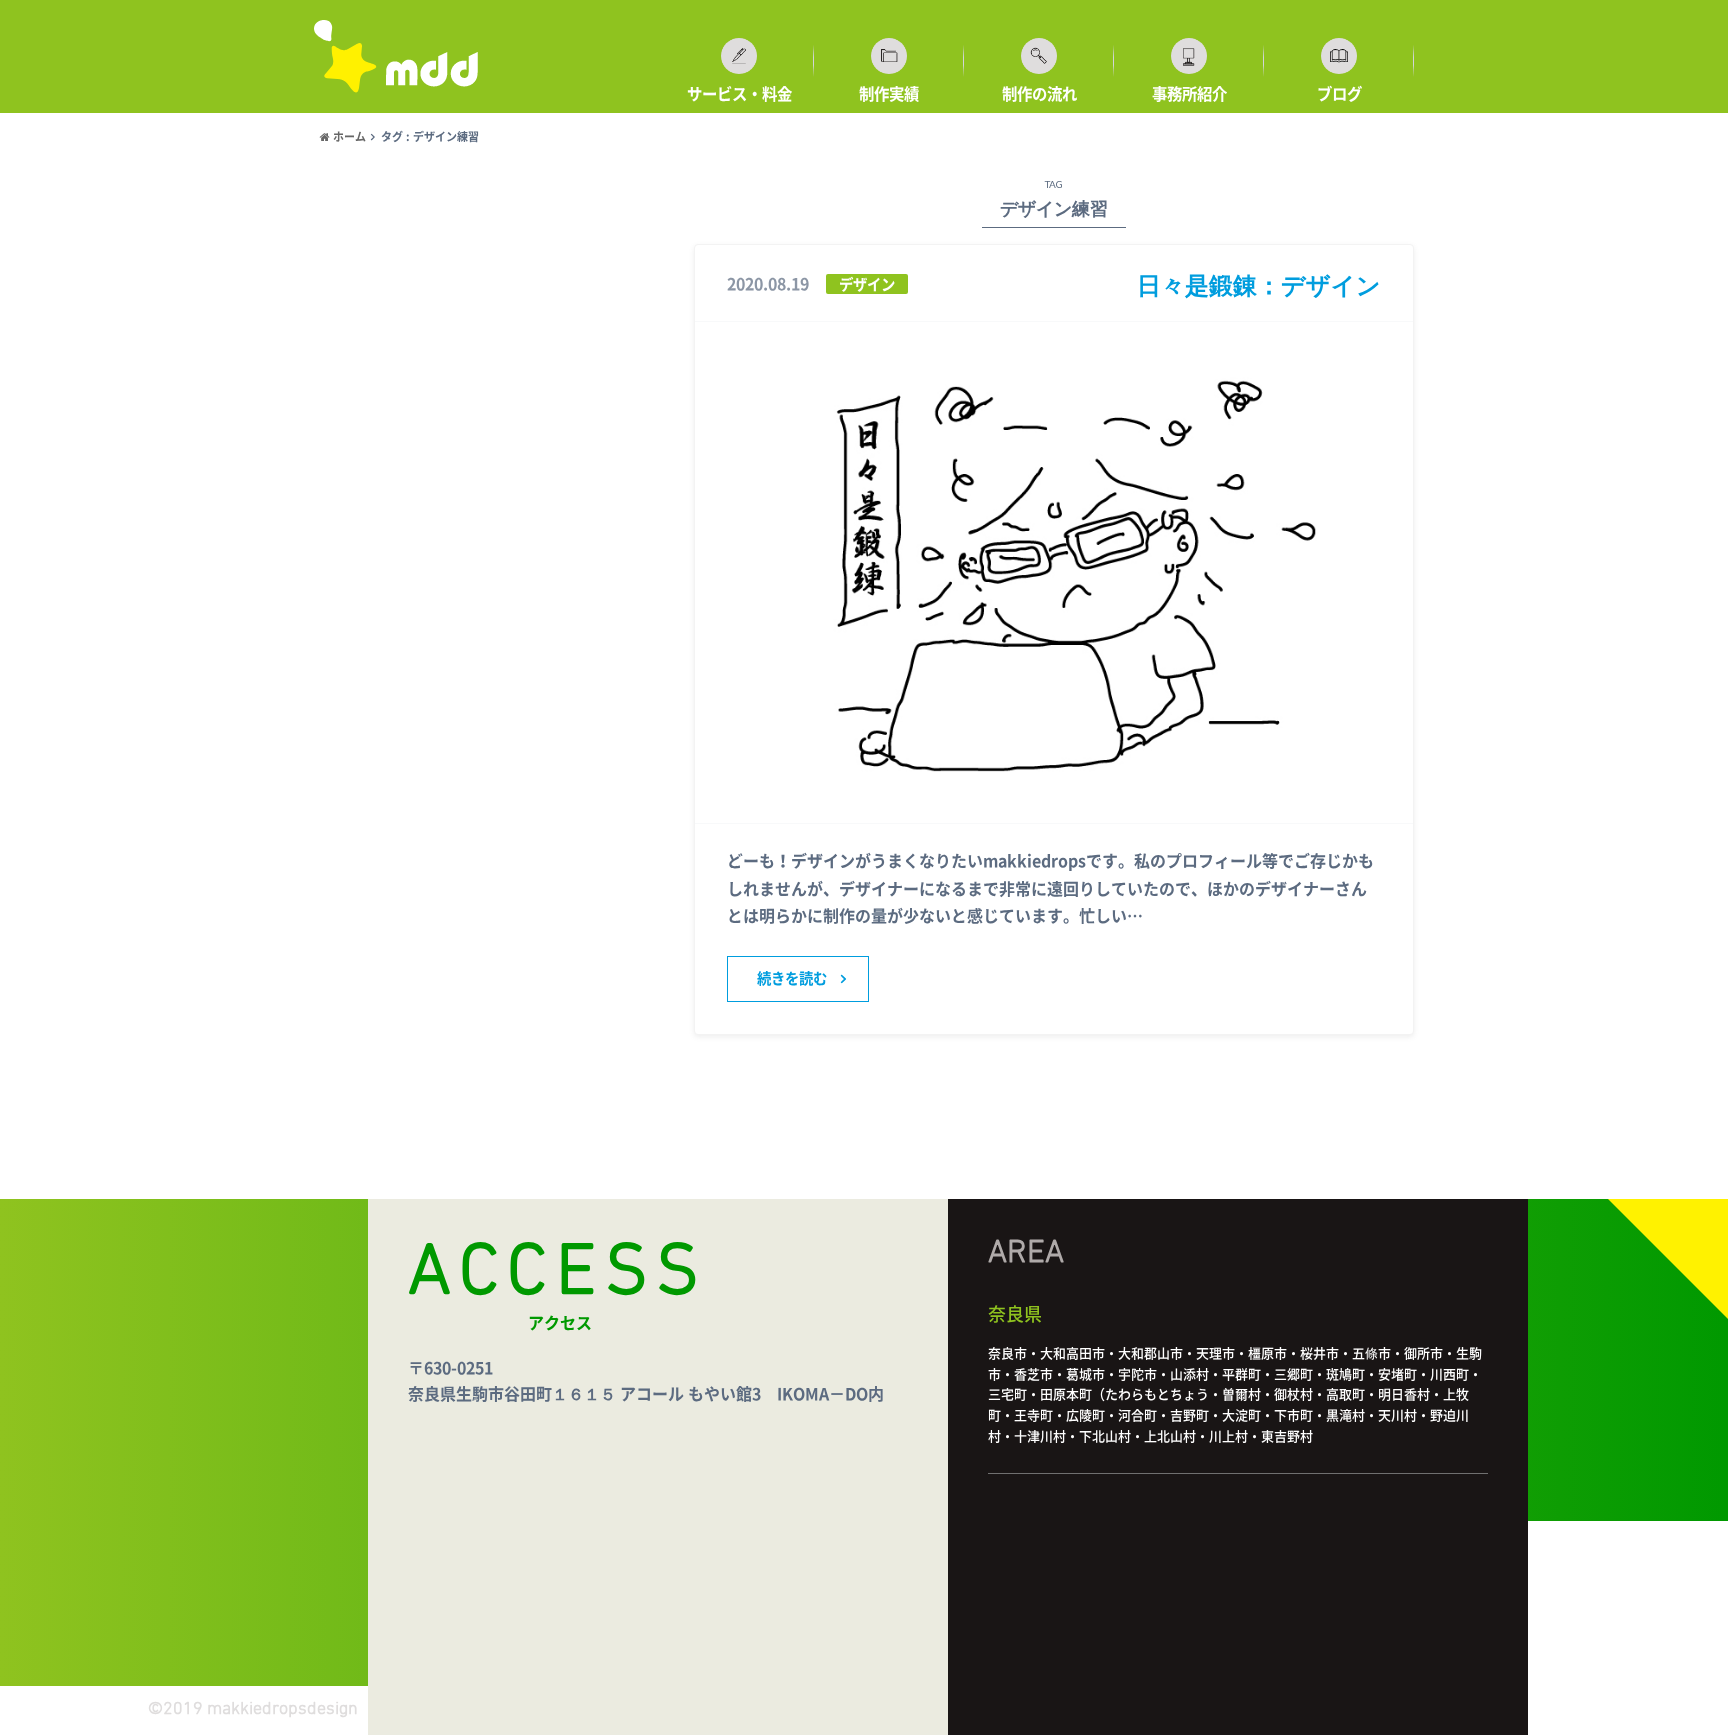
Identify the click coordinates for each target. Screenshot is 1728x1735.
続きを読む (792, 978)
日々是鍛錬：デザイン (1259, 284)
